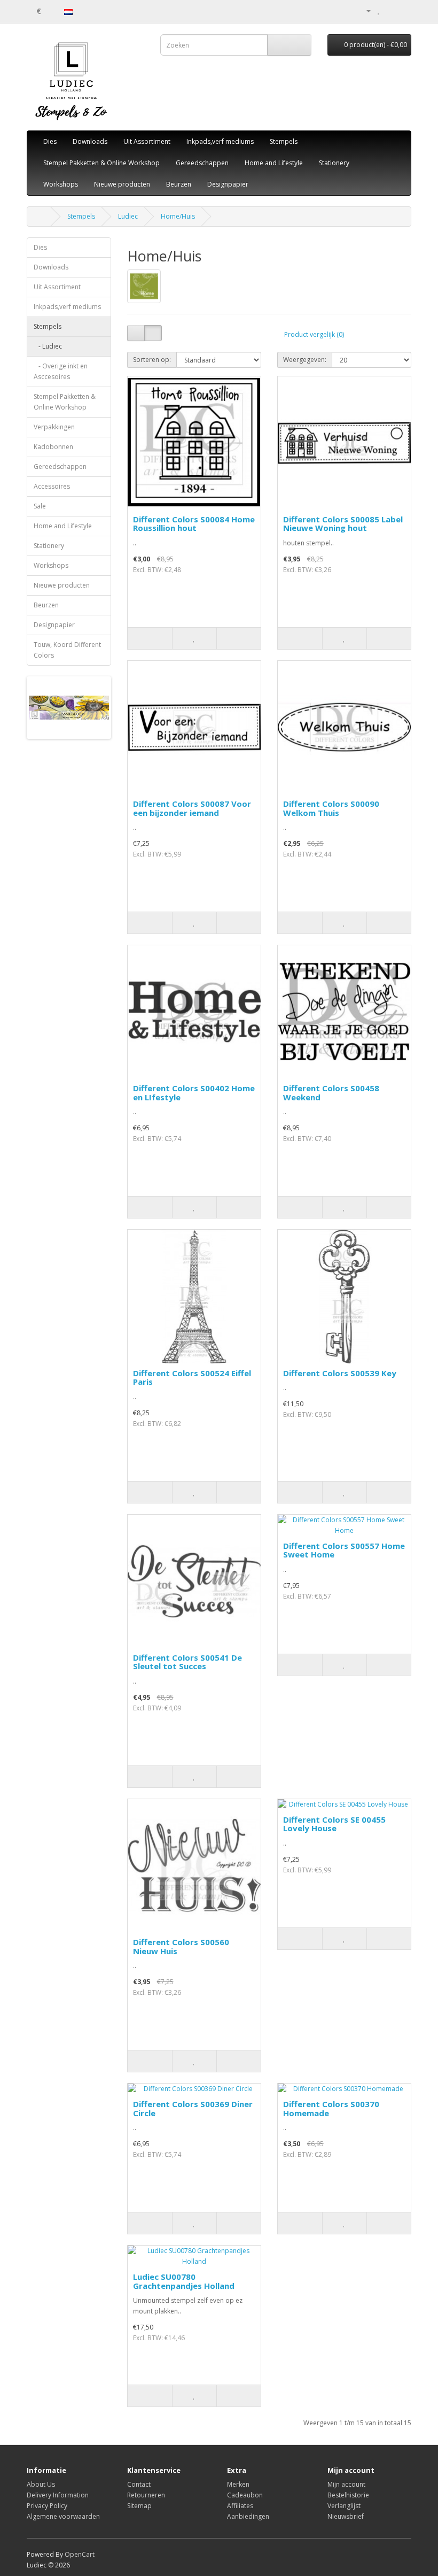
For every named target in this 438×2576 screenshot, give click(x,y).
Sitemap (139, 2506)
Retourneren (146, 2495)
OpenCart (80, 2554)
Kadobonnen (53, 447)
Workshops (61, 184)
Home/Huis (178, 216)
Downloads (90, 141)
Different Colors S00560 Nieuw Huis (181, 1946)
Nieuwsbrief (346, 2516)
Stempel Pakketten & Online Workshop (101, 163)
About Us (41, 2484)
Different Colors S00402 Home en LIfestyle (194, 1093)
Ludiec (128, 216)
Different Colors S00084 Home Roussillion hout (194, 524)
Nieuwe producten (122, 184)
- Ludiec (48, 346)
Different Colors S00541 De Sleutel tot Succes (187, 1662)
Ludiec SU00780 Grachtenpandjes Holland (184, 2281)
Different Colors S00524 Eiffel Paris (192, 1378)
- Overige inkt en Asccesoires (61, 371)
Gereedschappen (202, 163)
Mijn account (346, 2484)
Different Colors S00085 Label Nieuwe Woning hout (343, 524)
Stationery (334, 163)
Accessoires (52, 486)
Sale (40, 506)
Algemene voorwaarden (63, 2516)
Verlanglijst (344, 2506)
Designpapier (228, 184)
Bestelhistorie (348, 2495)
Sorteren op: (152, 360)
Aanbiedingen (248, 2516)
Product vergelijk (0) (314, 334)
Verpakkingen (54, 427)
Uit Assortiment (147, 141)
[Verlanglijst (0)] (379, 10)
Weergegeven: (305, 360)
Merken (238, 2484)
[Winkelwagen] (390, 10)
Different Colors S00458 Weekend (331, 1093)
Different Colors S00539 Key (340, 1373)
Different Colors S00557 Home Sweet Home (344, 1550)
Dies (50, 141)
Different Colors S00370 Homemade (331, 2108)
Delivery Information (58, 2495)
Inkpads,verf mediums (220, 141)
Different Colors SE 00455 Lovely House (334, 1824)
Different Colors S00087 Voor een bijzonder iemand (192, 808)
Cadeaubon (245, 2495)
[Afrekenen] (403, 10)
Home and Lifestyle (274, 163)
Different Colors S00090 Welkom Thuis (331, 808)
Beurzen (179, 184)
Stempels (284, 141)
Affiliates (240, 2506)
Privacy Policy (47, 2506)
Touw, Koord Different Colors (67, 650)
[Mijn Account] (364, 10)
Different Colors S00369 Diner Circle (193, 2108)
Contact (139, 2484)
